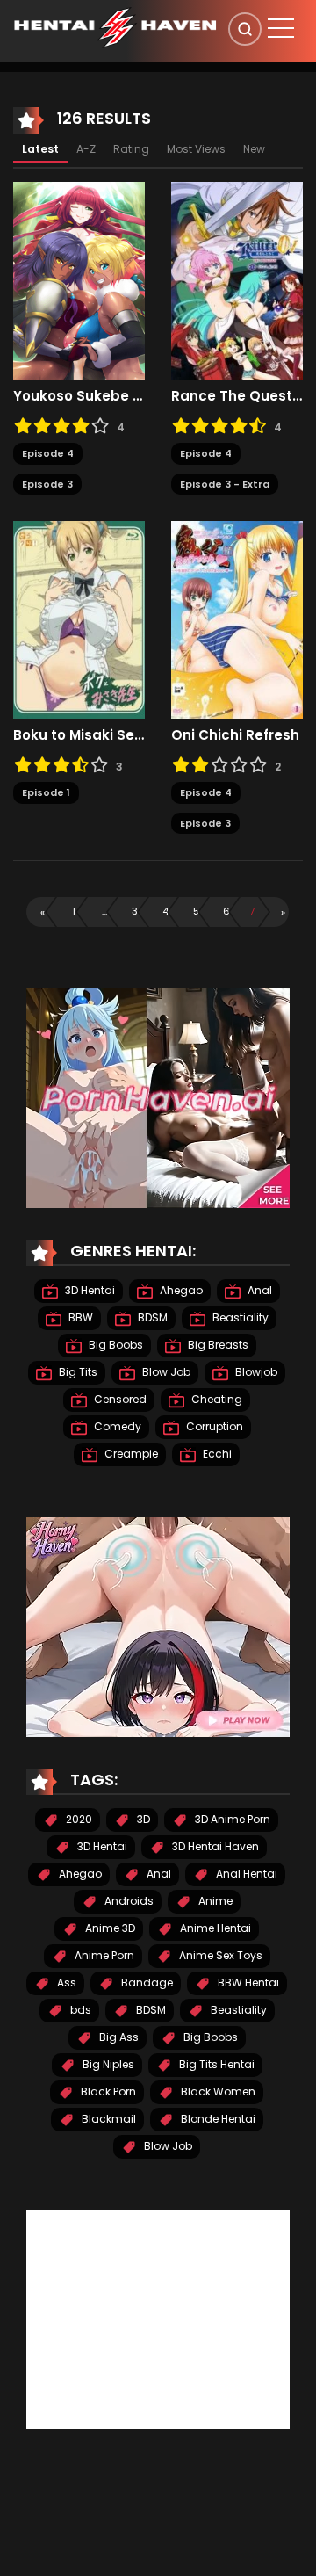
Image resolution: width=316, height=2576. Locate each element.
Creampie (130, 1454)
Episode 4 (48, 453)
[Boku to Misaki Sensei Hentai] (79, 619)
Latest (40, 149)
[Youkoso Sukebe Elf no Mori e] (79, 280)
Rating (131, 149)
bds (79, 2010)
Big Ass (118, 2037)
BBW (79, 1317)
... (104, 911)
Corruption (213, 1426)
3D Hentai (89, 1290)
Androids (128, 1901)
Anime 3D (109, 1928)
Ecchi (216, 1454)
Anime (214, 1901)
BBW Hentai (247, 1983)
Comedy (116, 1426)
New (254, 149)
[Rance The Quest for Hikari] (237, 280)
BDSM (151, 1317)
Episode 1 (46, 792)
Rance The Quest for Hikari (237, 396)
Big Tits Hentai (215, 2064)
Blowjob (255, 1372)
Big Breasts (217, 1345)
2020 (78, 1819)
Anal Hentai (245, 1874)
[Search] (245, 29)
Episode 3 (47, 484)
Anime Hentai (214, 1928)
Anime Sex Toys (219, 1955)
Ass (65, 1983)
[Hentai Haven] (115, 26)
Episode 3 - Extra (225, 484)
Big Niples (107, 2064)
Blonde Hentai (217, 2119)
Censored (119, 1399)
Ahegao (180, 1290)
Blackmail (108, 2119)
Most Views (196, 149)
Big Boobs (115, 1345)
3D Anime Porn (231, 1819)
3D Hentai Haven (214, 1846)
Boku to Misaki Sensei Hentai (79, 735)
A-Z (86, 149)
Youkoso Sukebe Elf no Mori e (79, 396)
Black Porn (107, 2091)
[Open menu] (281, 28)
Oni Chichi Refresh (235, 735)
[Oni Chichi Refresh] (237, 619)
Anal (259, 1290)
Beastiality (239, 1317)
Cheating (215, 1399)
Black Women (217, 2091)
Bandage (146, 1983)
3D (142, 1819)
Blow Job (165, 1372)
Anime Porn (103, 1955)
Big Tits (77, 1372)
